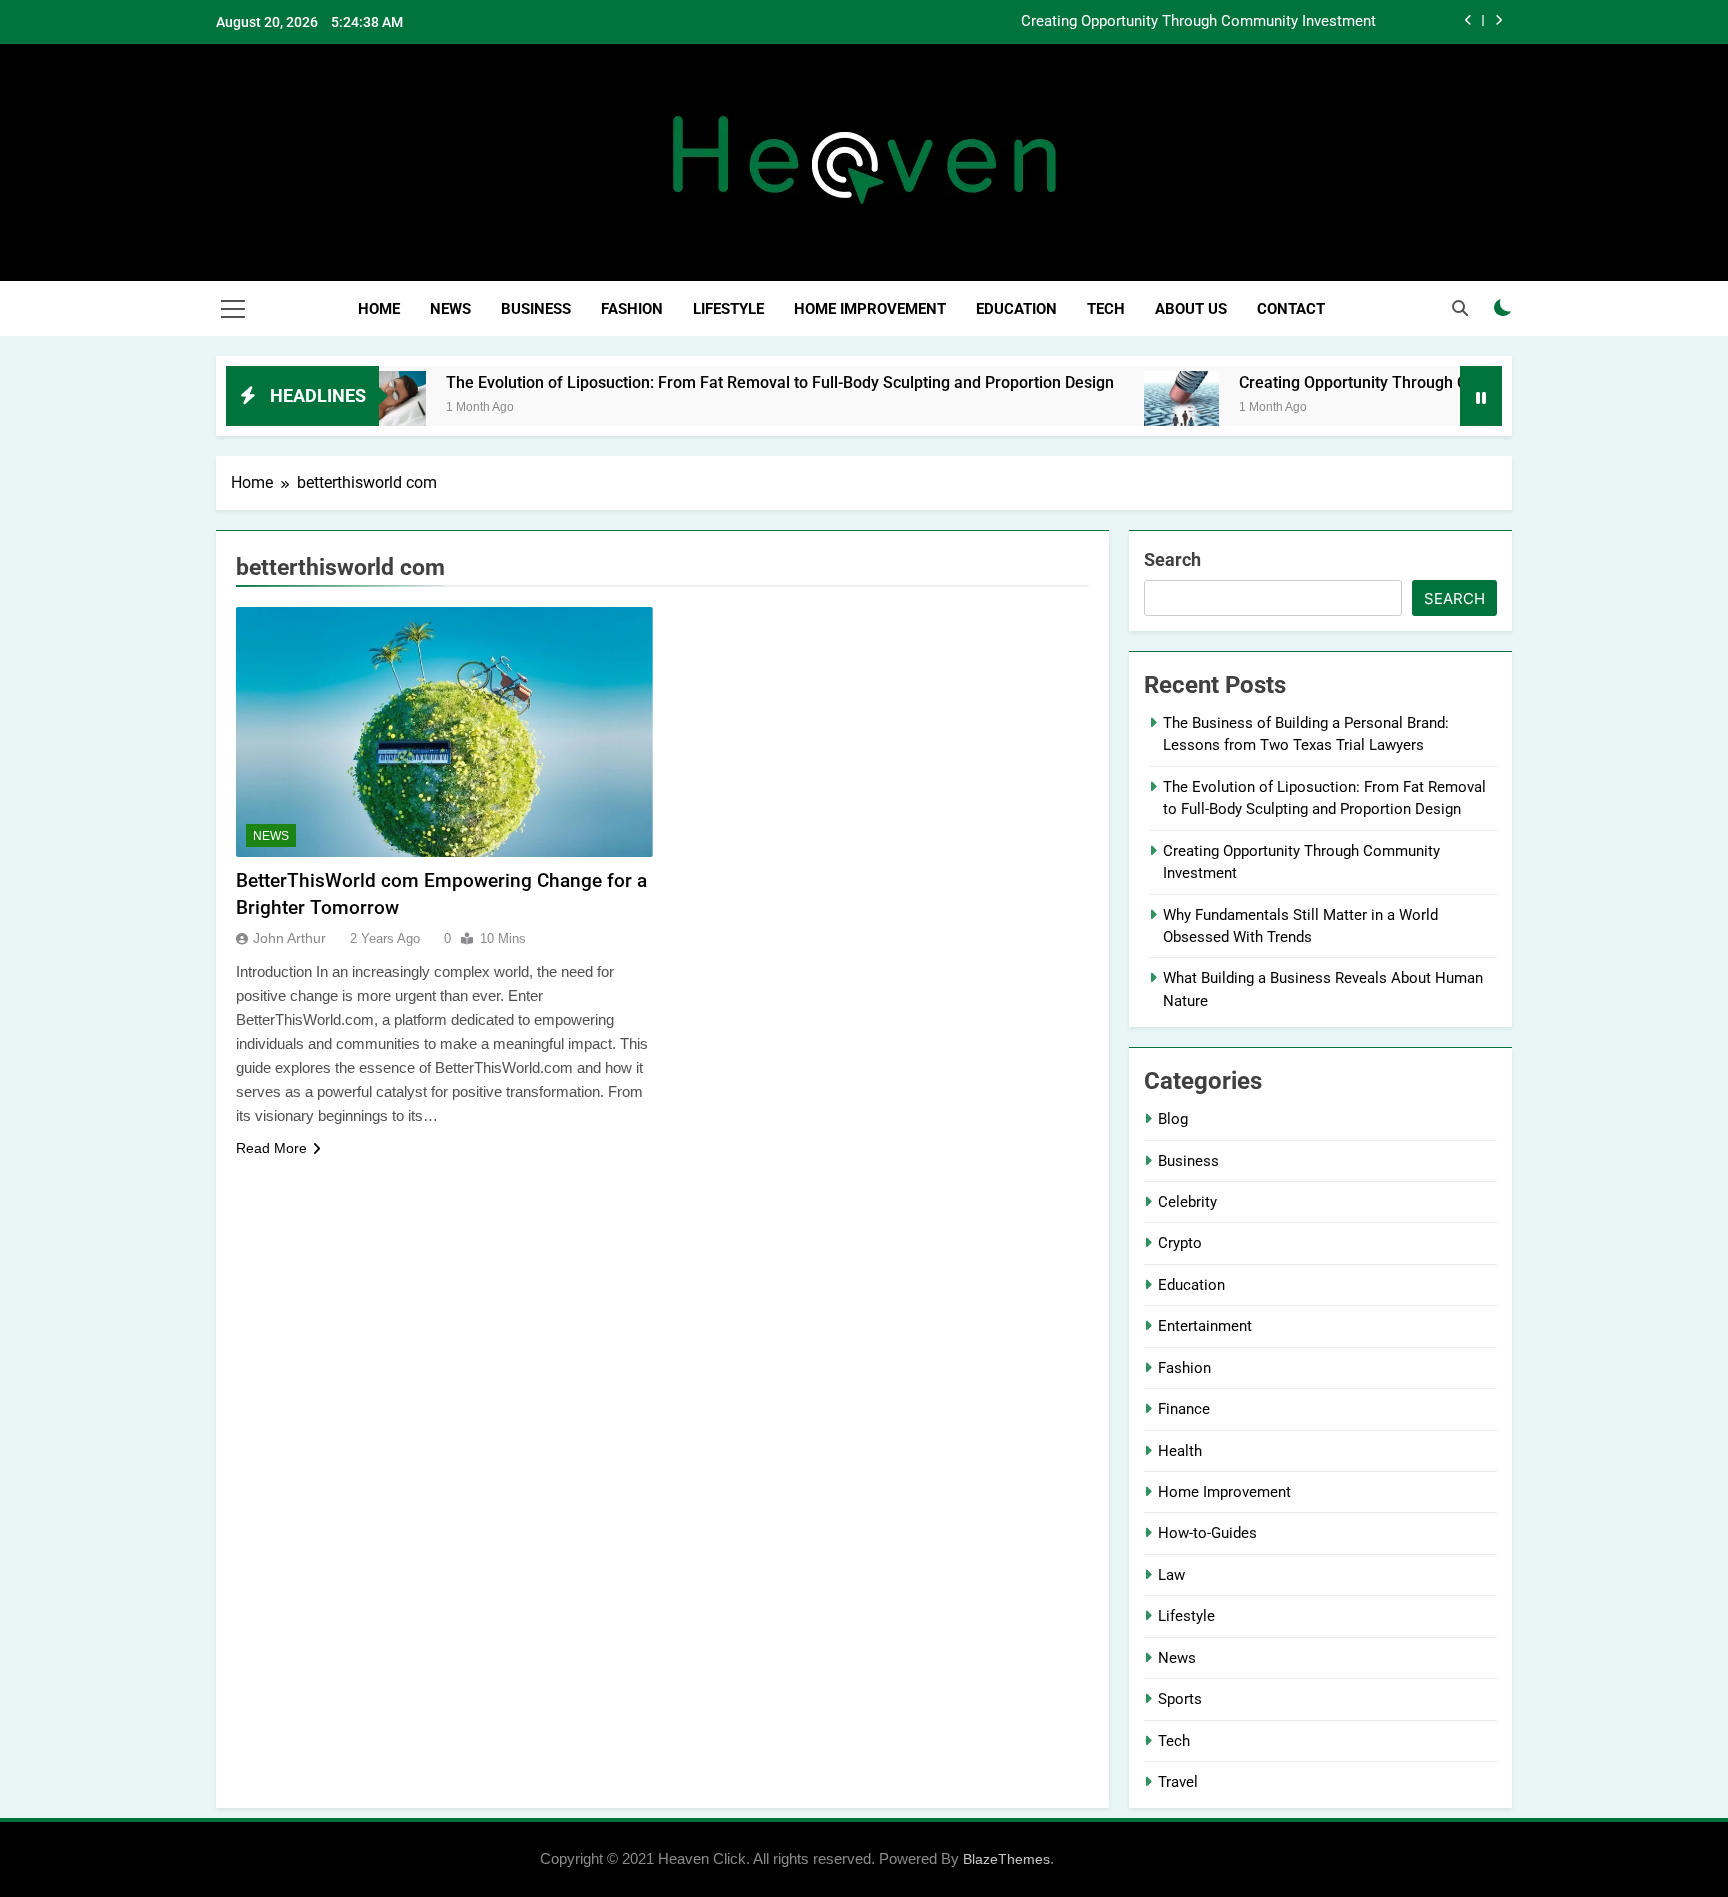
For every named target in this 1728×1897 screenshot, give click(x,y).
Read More (271, 1148)
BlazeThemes (1006, 1859)
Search (1172, 559)
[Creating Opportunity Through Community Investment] (1133, 408)
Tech (1106, 309)
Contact (1291, 309)
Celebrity (1187, 1202)
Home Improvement (870, 309)
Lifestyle (728, 309)
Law (1171, 1575)
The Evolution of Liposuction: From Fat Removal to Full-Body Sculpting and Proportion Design (732, 382)
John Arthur (289, 938)
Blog (1173, 1119)
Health (1180, 1451)
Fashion (632, 309)
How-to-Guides (1207, 1533)
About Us (1191, 309)
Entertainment (1205, 1326)
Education (1016, 309)
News (450, 309)
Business (536, 309)
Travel (1178, 1782)
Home (379, 309)
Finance (1184, 1409)
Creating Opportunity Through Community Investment (1198, 22)
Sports (1180, 1699)
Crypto (1180, 1243)
